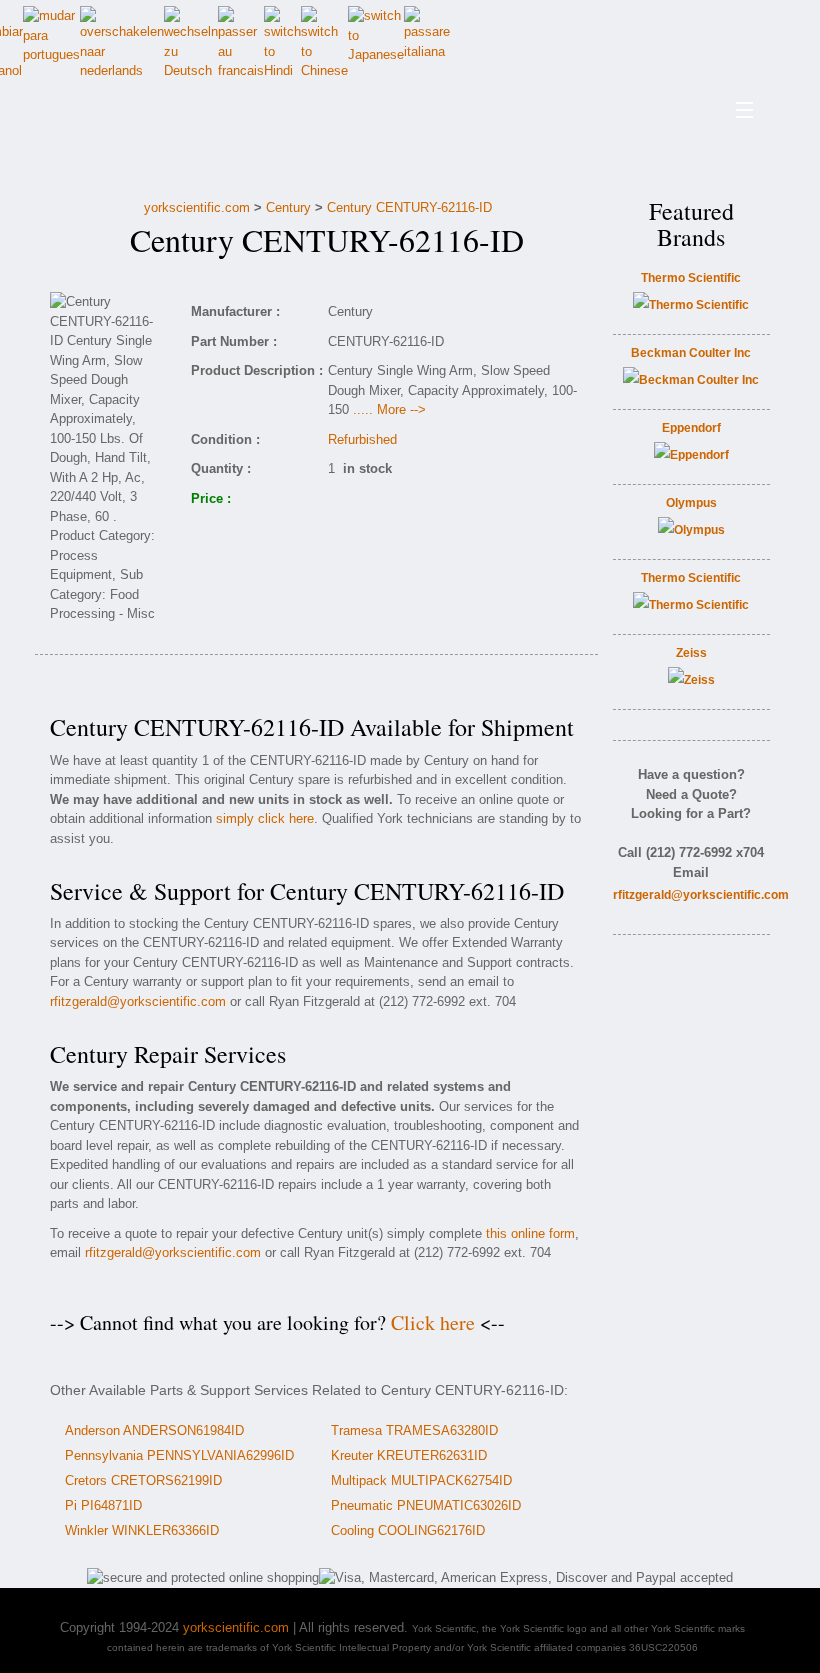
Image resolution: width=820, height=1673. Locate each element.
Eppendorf (691, 428)
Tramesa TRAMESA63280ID (414, 1430)
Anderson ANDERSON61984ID (154, 1430)
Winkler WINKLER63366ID (142, 1530)
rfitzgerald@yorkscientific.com (138, 1001)
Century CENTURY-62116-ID (409, 207)
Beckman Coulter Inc (691, 353)
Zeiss (691, 653)
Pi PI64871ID (103, 1505)
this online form (530, 1233)
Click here (433, 1322)
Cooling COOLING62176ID (408, 1530)
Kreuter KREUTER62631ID (409, 1455)
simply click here (265, 818)
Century (288, 207)
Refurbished (362, 439)
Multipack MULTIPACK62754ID (421, 1480)
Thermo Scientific (691, 278)
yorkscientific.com (197, 207)
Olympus (691, 503)
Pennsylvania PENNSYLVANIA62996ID (179, 1455)
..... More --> (389, 409)
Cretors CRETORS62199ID (143, 1480)
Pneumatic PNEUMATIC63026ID (426, 1505)
